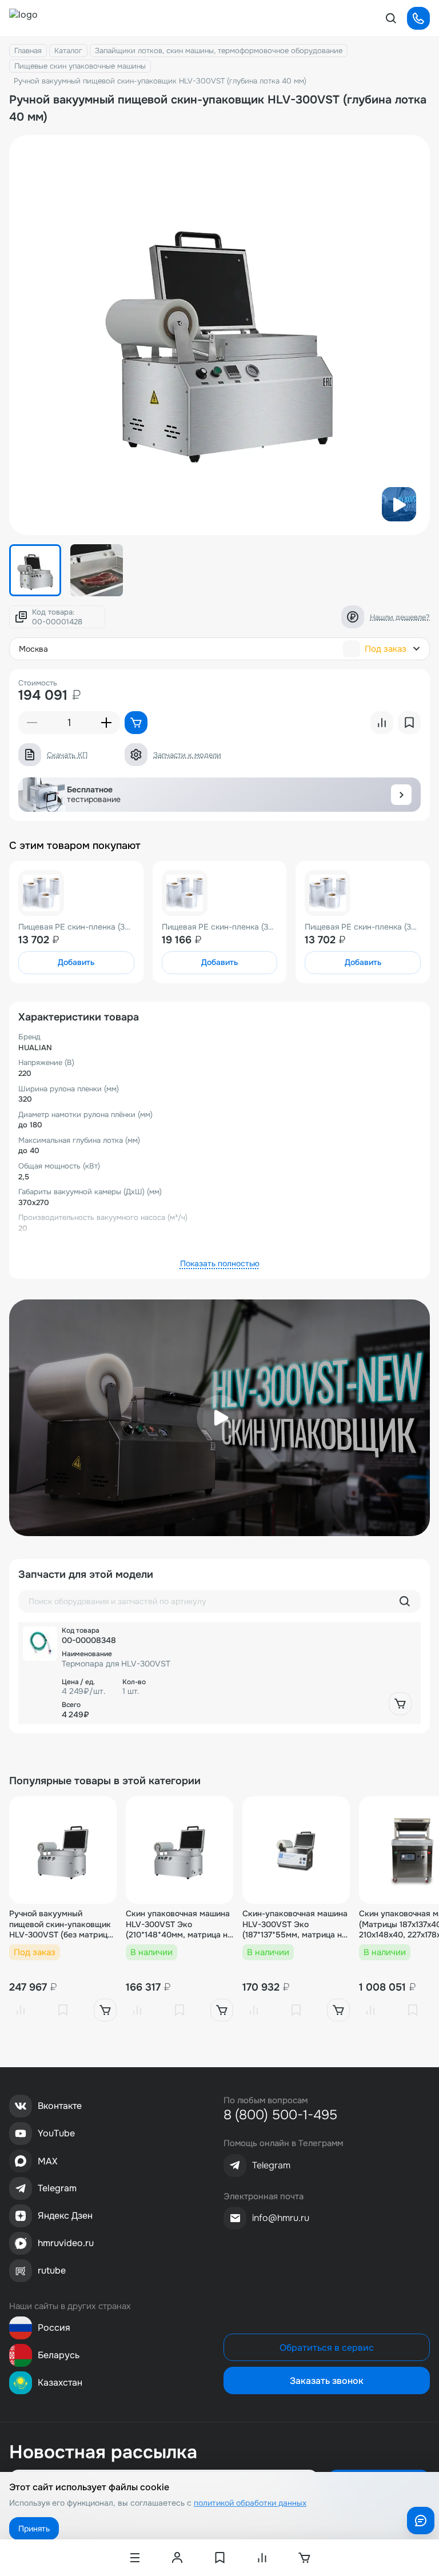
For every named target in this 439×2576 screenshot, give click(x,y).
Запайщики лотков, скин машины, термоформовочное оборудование (219, 51)
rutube (52, 2270)
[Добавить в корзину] (400, 1704)
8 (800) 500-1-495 (280, 2115)
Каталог (68, 51)
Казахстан (60, 2382)
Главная (28, 51)
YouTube (56, 2133)
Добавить (76, 962)
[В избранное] (63, 2010)
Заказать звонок (327, 2381)
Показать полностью (220, 1263)
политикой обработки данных (250, 2503)
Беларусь (59, 2355)
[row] (219, 1673)
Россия (54, 2328)
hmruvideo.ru (66, 2243)
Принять (34, 2529)
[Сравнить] (21, 2010)
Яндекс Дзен (65, 2216)
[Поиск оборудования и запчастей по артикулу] (405, 1601)
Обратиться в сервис (327, 2348)
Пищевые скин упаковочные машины (80, 66)
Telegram (57, 2188)
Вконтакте (60, 2106)
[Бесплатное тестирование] (401, 795)
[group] (219, 335)
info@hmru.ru (281, 2218)
